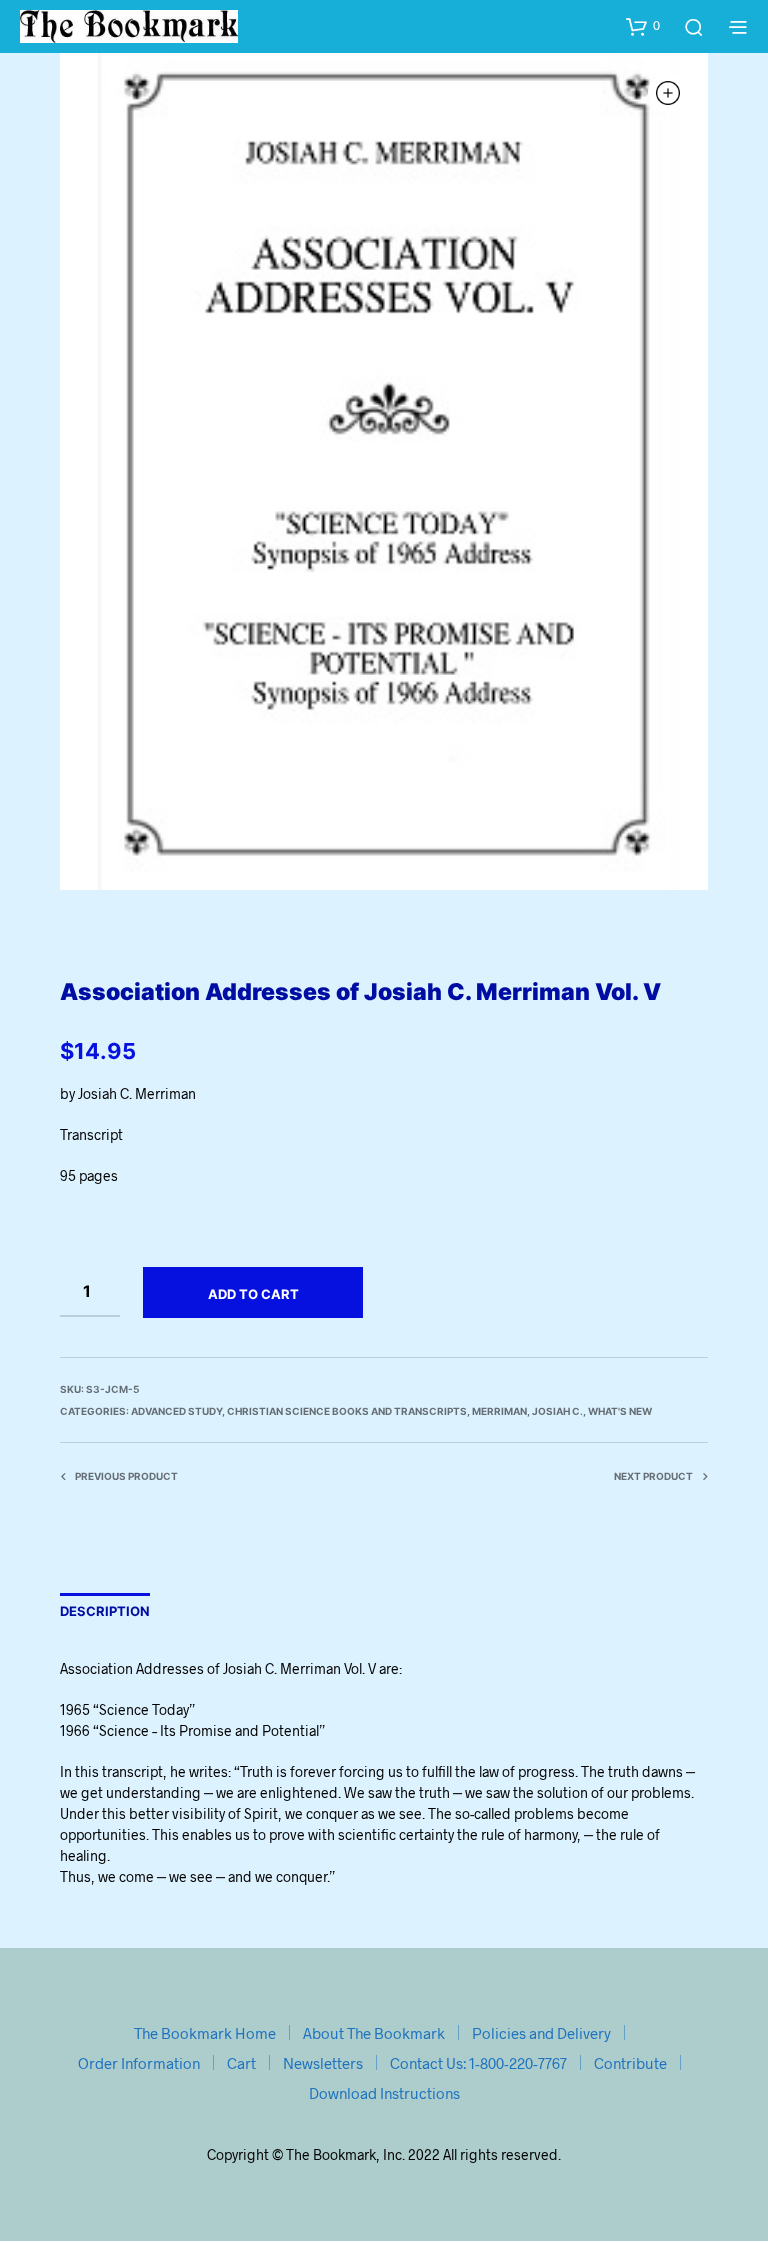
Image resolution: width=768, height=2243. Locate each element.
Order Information (139, 2063)
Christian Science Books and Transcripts (347, 1411)
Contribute (630, 2063)
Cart (241, 2063)
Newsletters (323, 2063)
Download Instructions (384, 2093)
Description (105, 1611)
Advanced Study (176, 1411)
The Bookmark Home (205, 2033)
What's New (620, 1411)
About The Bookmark (374, 2033)
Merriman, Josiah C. (527, 1411)
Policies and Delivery (541, 2033)
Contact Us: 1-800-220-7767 (478, 2063)
